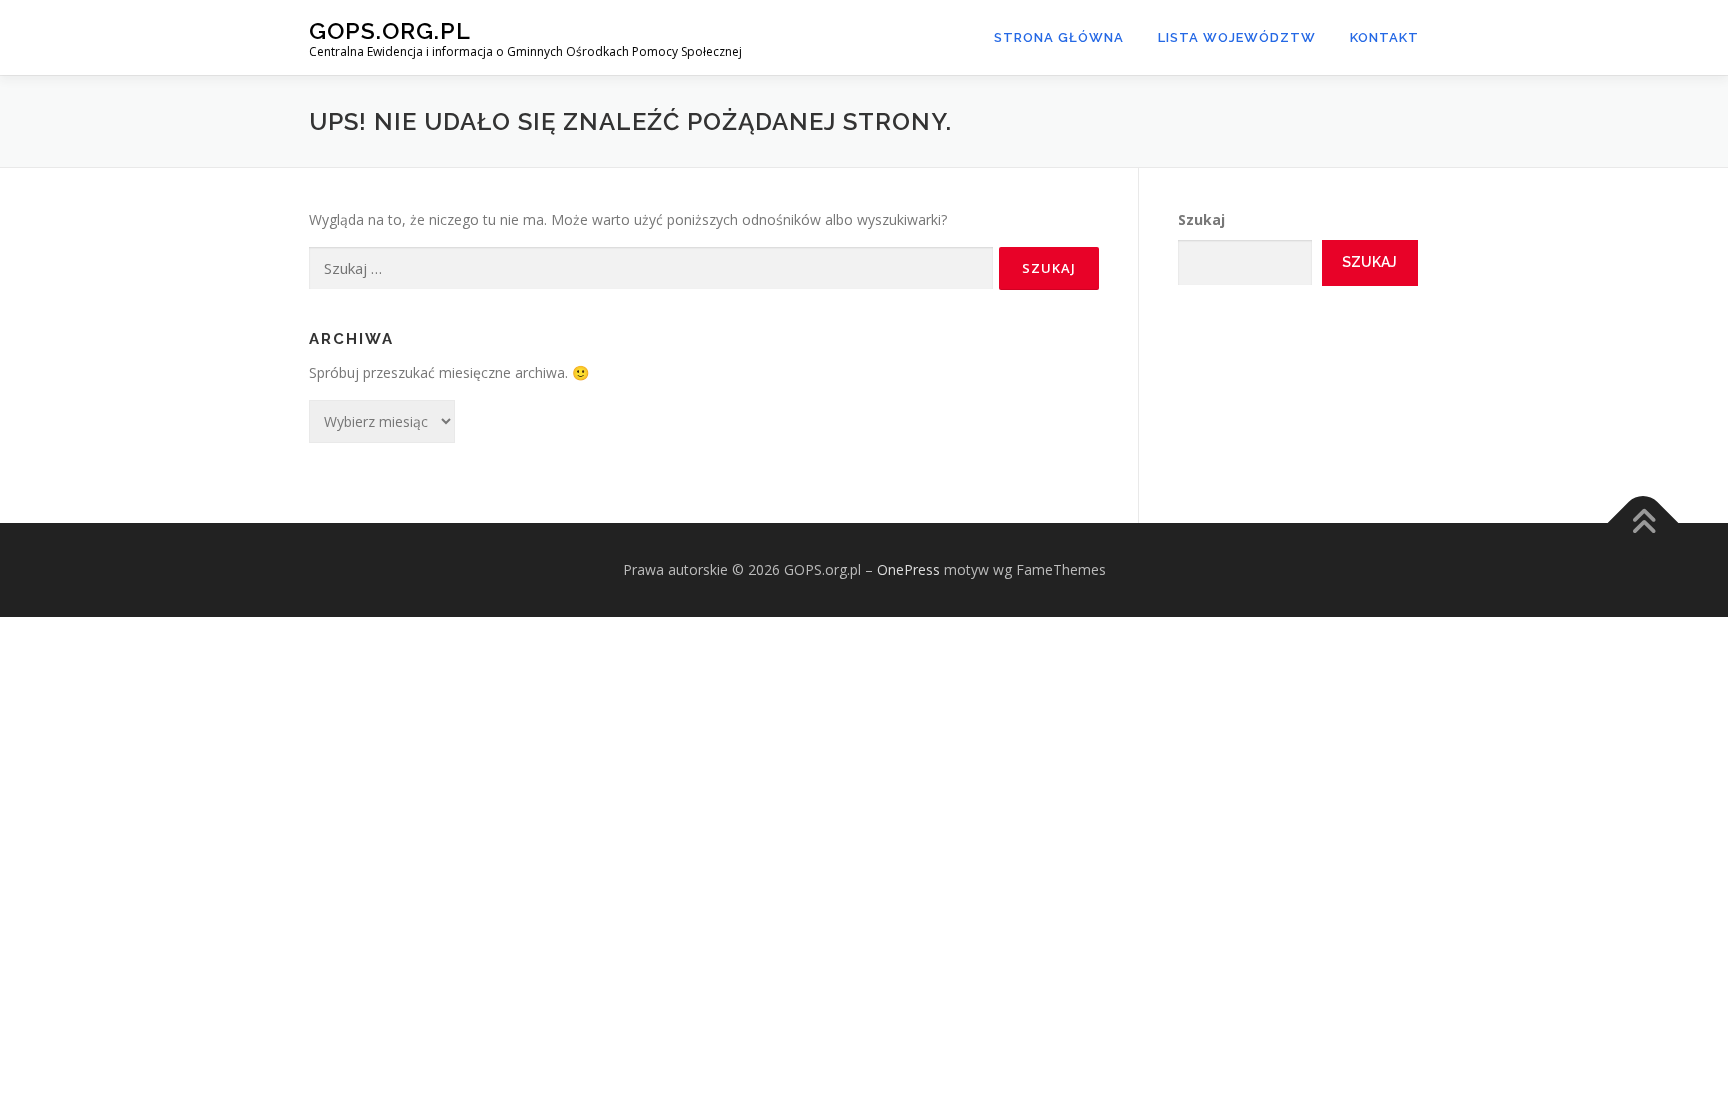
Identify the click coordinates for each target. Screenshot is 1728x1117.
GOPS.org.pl (390, 30)
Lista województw (1237, 37)
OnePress (908, 569)
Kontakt (1384, 37)
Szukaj (1201, 219)
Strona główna (1059, 37)
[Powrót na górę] (1643, 522)
